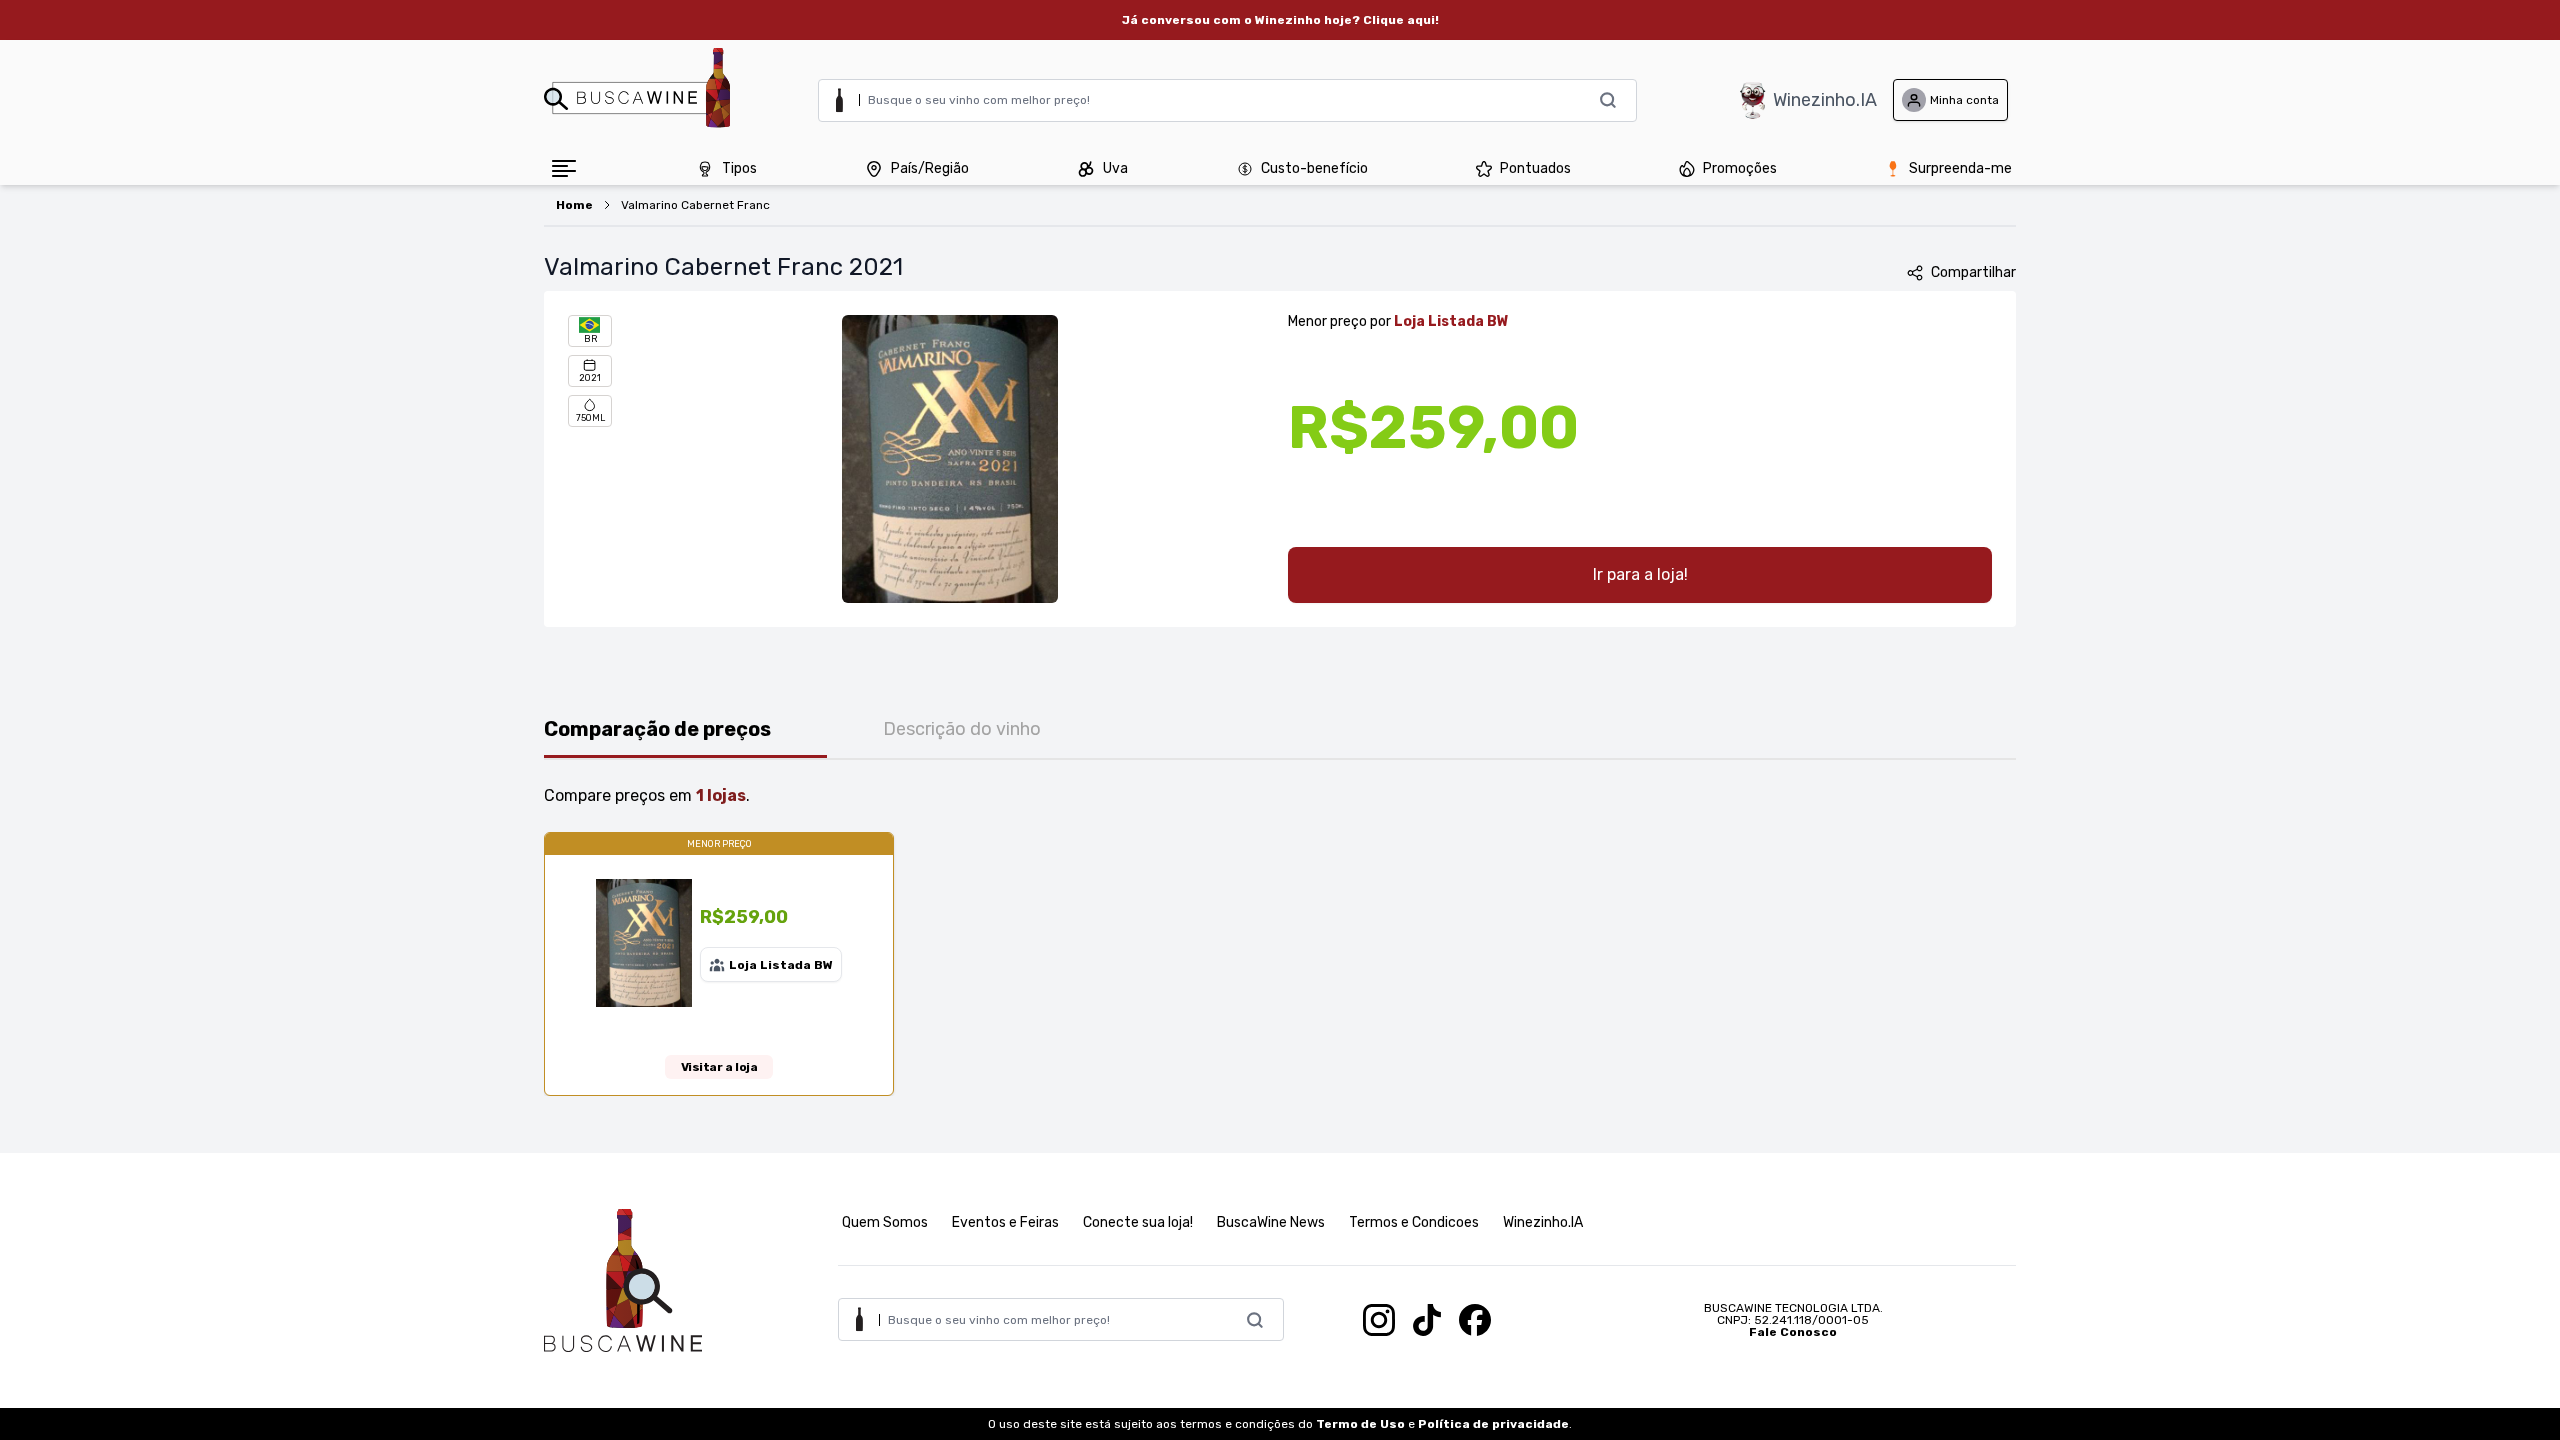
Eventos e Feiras (1005, 1222)
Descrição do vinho (962, 729)
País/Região (930, 168)
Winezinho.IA (1825, 100)
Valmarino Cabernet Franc (695, 205)
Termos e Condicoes (1414, 1222)
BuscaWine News (1271, 1222)
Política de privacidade (1493, 1424)
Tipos (739, 168)
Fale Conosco (1793, 1332)
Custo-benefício (1314, 168)
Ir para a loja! (1640, 574)
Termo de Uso (1360, 1424)
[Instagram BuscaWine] (1379, 1320)
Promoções (1740, 168)
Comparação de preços (657, 729)
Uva (1115, 168)
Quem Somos (885, 1222)
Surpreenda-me (1960, 168)
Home (574, 205)
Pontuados (1535, 168)
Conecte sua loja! (1138, 1222)
